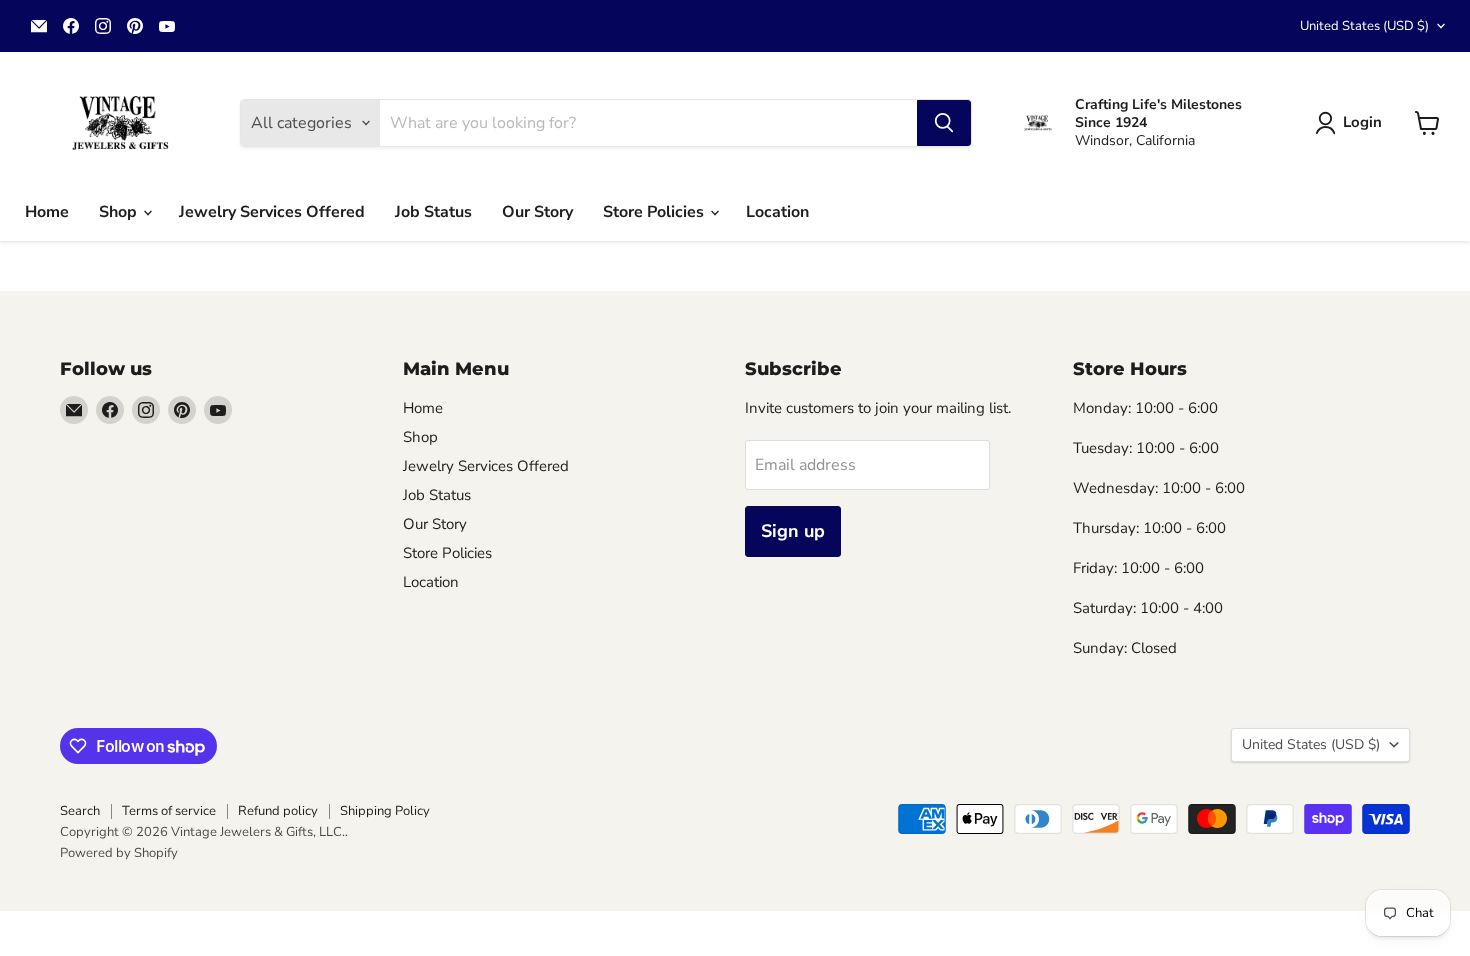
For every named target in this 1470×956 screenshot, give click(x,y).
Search (80, 811)
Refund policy (278, 811)
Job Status (433, 212)
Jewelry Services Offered (272, 212)
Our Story (537, 212)
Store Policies (655, 212)
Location (777, 212)
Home (47, 212)
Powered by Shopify (119, 853)
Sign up (793, 531)
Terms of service (169, 811)
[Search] (944, 123)
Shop (120, 212)
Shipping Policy (385, 811)
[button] (1352, 123)
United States (1364, 26)
